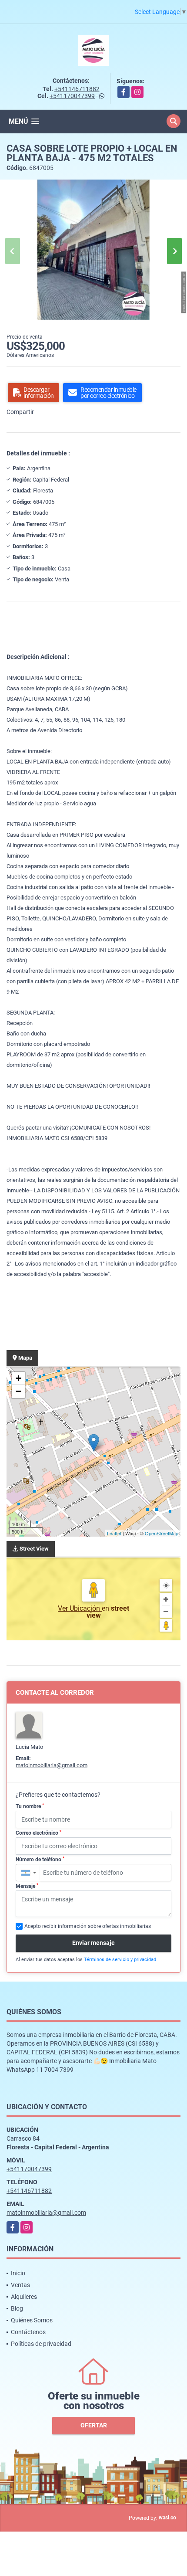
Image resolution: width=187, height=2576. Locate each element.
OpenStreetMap (162, 1533)
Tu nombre (30, 1806)
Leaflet (114, 1533)
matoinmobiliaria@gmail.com (52, 1765)
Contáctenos (28, 2332)
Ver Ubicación (80, 1608)
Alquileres (24, 2297)
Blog (17, 2308)
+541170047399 (72, 96)
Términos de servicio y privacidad (120, 1960)
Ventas (20, 2285)
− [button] (18, 1391)
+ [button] (18, 1378)
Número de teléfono (40, 1860)
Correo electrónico (38, 1833)
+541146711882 (77, 89)
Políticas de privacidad (41, 2344)
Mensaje (27, 1886)
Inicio (18, 2273)
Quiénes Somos (32, 2320)
